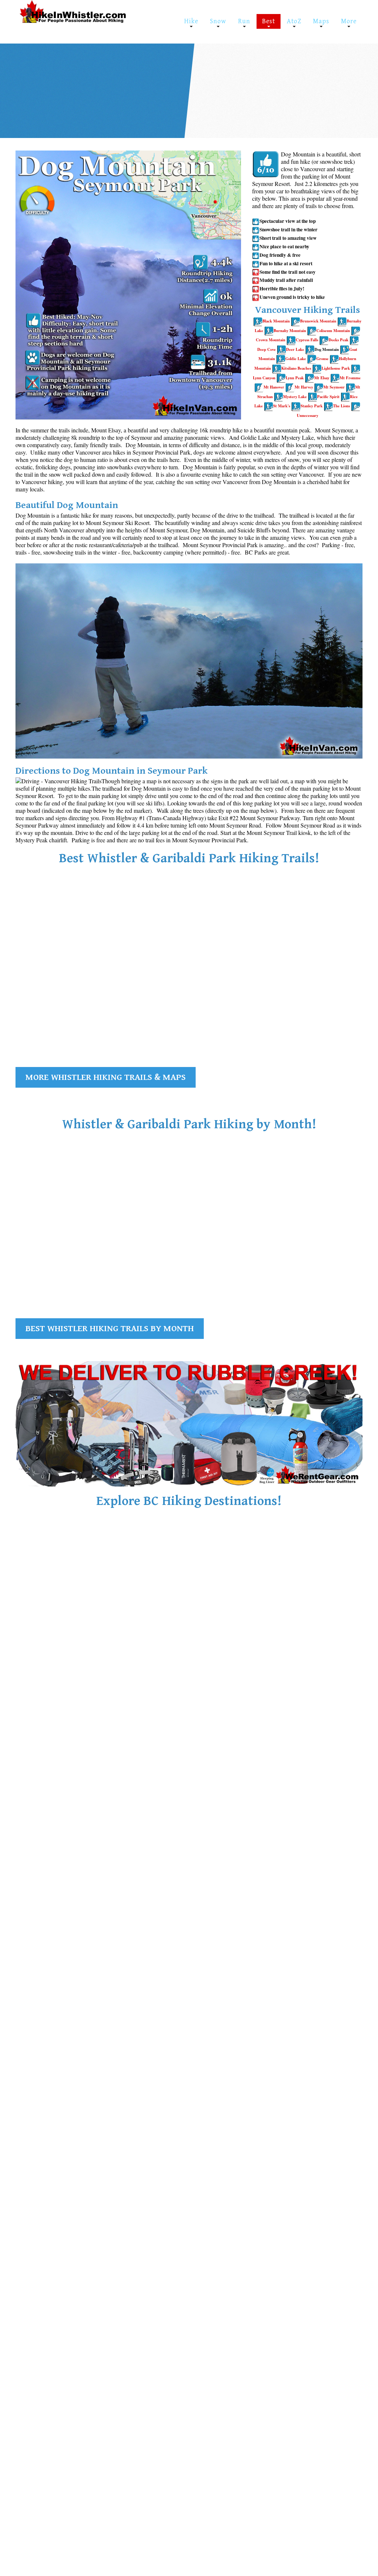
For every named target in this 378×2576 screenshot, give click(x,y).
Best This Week (222, 78)
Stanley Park (312, 406)
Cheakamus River (36, 994)
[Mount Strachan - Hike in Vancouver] (279, 397)
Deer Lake (295, 349)
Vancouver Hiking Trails (303, 1651)
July (337, 87)
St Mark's (282, 406)
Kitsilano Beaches (296, 368)
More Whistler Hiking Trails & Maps (106, 1077)
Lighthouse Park (336, 368)
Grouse (322, 359)
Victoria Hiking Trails (179, 1884)
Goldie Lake (296, 359)
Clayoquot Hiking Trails (65, 1884)
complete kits (133, 95)
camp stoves (81, 95)
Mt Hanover (274, 387)
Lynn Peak (295, 378)
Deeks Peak (339, 340)
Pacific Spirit (328, 397)
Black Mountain (276, 321)
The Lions (341, 406)
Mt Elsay (322, 378)
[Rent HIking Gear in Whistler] (189, 1423)
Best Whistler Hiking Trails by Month (110, 1329)
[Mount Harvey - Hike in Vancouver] (356, 406)
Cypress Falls (307, 340)
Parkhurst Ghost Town (333, 78)
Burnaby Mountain (290, 331)
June (315, 87)
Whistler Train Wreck (270, 78)
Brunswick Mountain (318, 321)
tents (122, 87)
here (270, 95)
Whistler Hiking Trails (62, 1651)
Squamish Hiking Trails (183, 1651)
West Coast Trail (282, 1894)
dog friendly (258, 87)
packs (106, 95)
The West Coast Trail (295, 1884)
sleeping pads (47, 95)
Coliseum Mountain (333, 331)
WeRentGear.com (81, 87)
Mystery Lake (295, 397)
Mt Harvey (304, 387)
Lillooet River (310, 1002)
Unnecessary (307, 415)
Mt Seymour (334, 387)
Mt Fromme (350, 378)
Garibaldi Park (230, 95)
